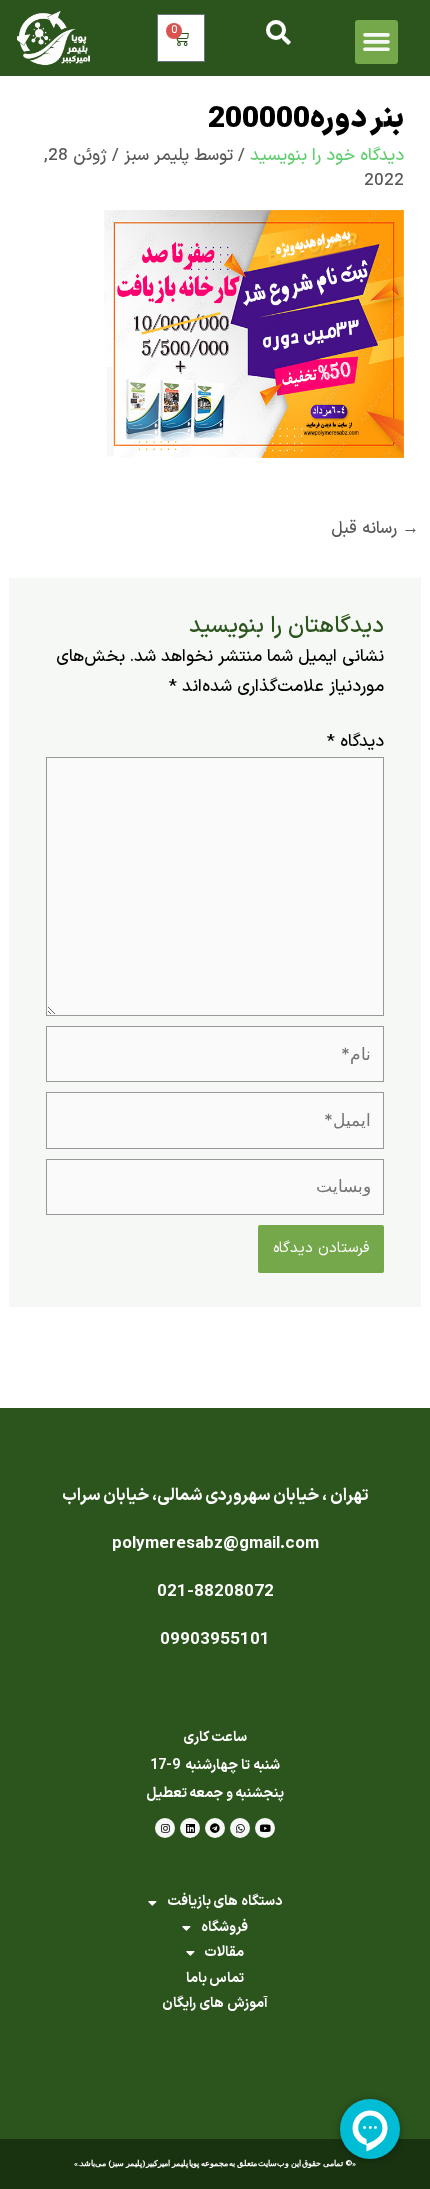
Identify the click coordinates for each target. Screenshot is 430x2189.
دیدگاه (355, 742)
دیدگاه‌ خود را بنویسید (327, 156)
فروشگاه (224, 1927)
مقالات (224, 1952)
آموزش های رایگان (214, 2003)
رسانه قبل (375, 529)
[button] (377, 42)
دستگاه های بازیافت (224, 1901)
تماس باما (215, 1978)
